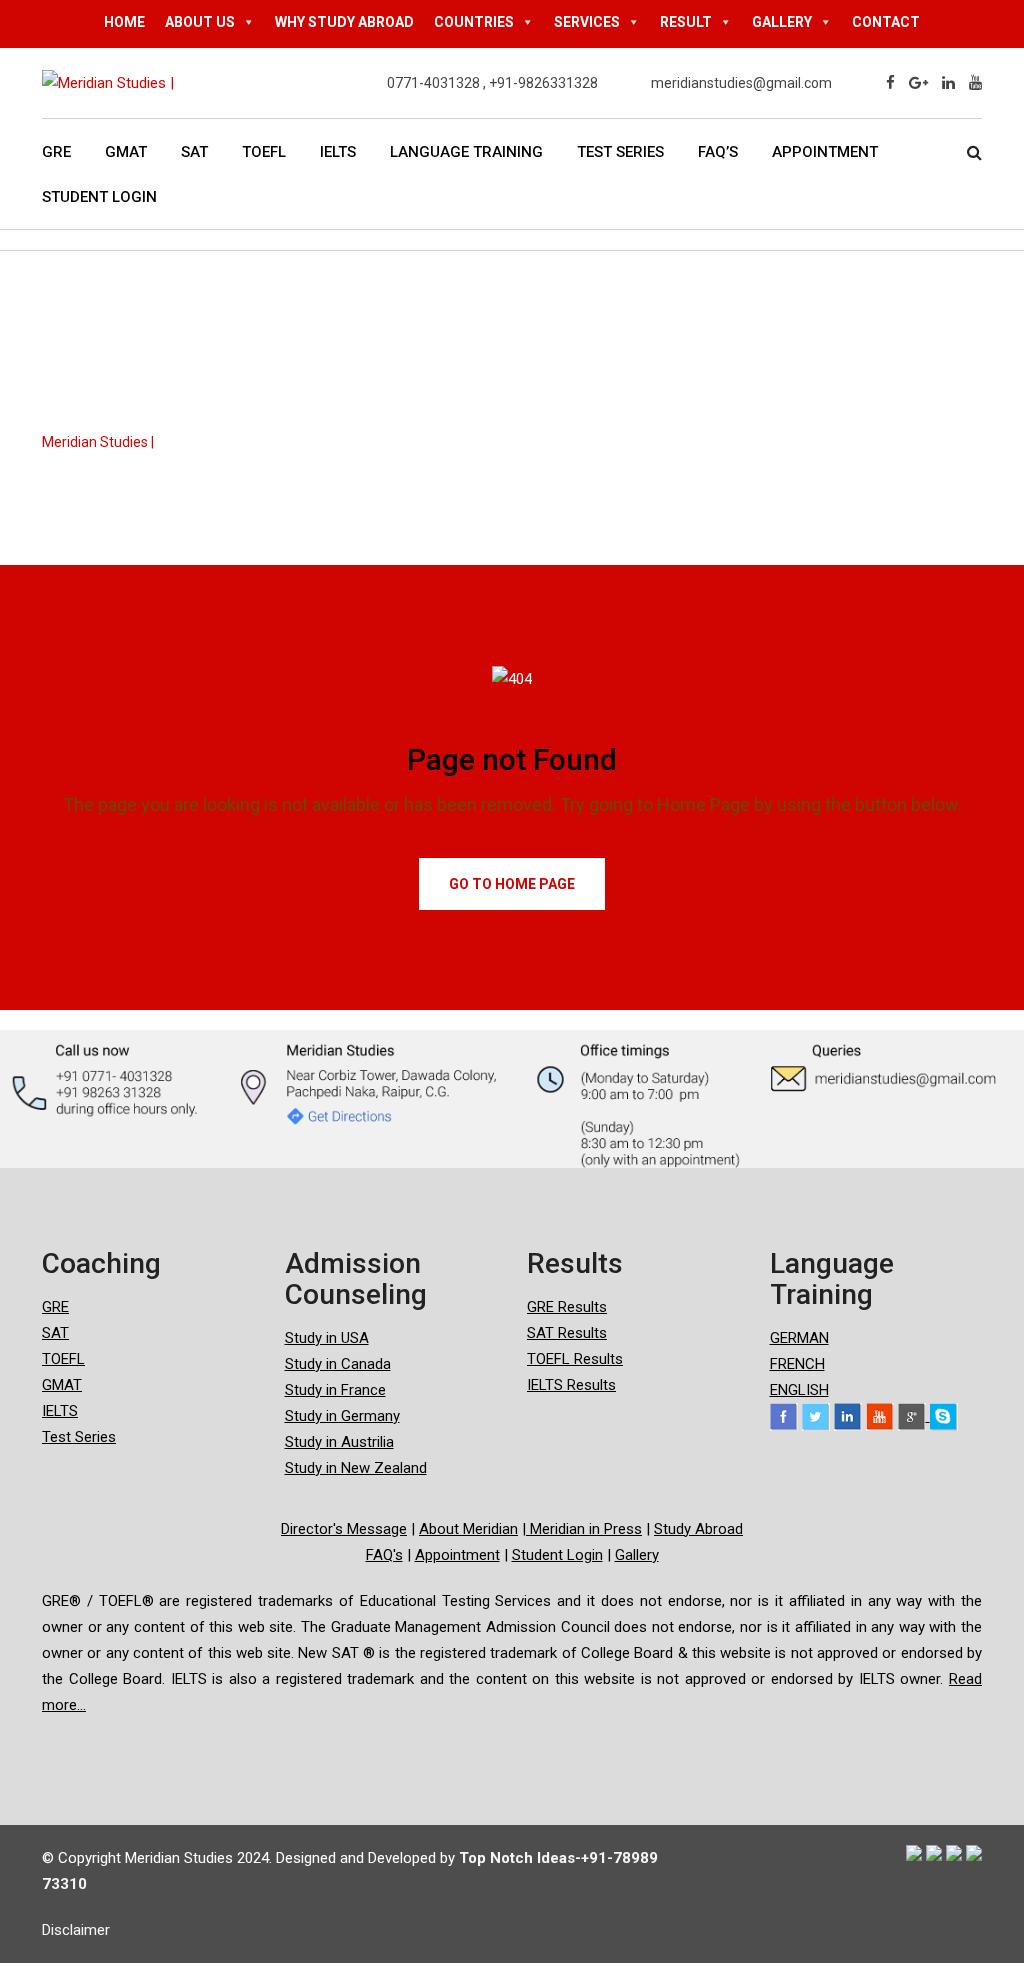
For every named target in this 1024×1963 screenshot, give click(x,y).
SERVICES (587, 22)
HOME (124, 22)
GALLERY (782, 22)
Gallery (637, 1555)
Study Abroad (698, 1529)
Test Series (620, 152)
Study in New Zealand (356, 1468)
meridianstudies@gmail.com (741, 83)
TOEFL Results (575, 1359)
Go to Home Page (512, 884)
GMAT (126, 152)
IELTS (338, 152)
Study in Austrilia (339, 1442)
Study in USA (327, 1338)
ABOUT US (200, 22)
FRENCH (797, 1364)
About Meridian (468, 1529)
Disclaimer (76, 1930)
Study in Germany (342, 1416)
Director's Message (344, 1529)
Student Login (99, 197)
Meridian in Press (584, 1529)
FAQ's (384, 1555)
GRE (56, 152)
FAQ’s (718, 152)
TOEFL (264, 152)
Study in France (335, 1390)
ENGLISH (799, 1390)
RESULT (686, 22)
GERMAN (799, 1338)
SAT (194, 152)
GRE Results (567, 1307)
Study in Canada (338, 1364)
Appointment (825, 152)
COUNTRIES (474, 22)
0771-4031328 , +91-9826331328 (492, 83)
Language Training (466, 152)
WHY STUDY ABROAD (344, 22)
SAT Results (567, 1333)
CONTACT (886, 22)
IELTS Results (571, 1385)
